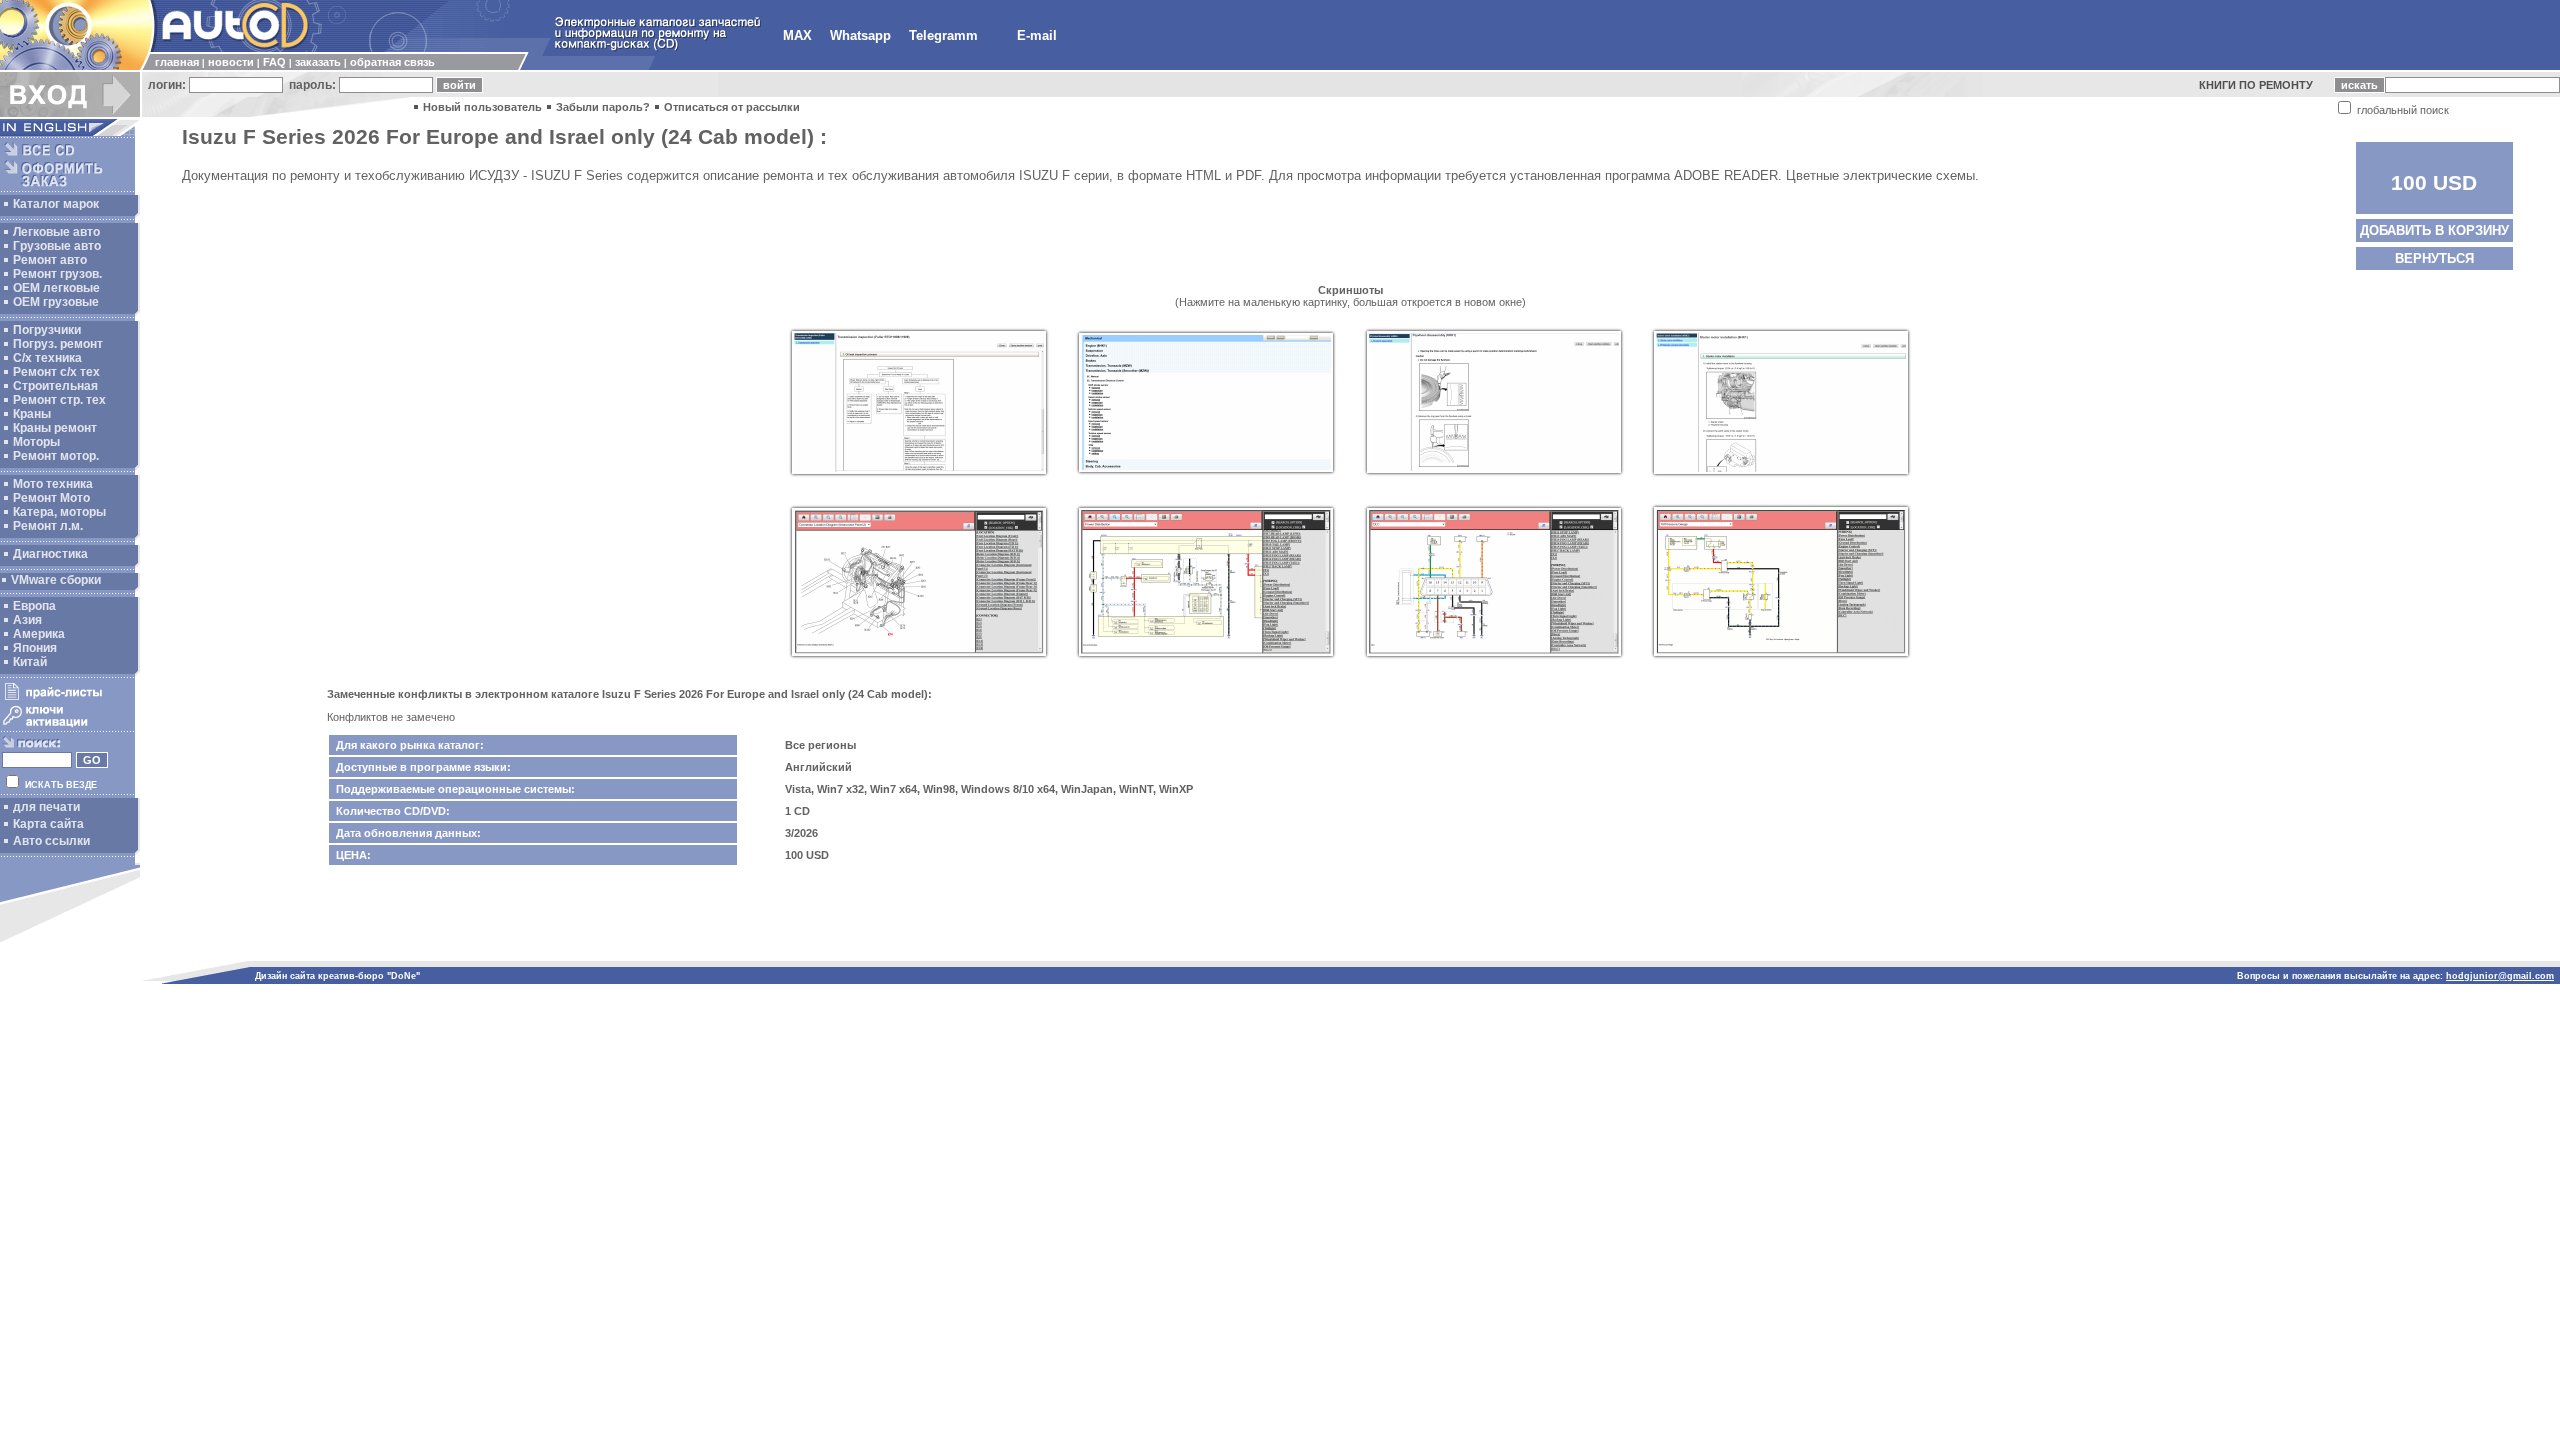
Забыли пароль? (603, 107)
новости (231, 62)
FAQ (274, 62)
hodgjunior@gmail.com (2500, 976)
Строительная (55, 386)
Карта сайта (48, 824)
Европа (34, 606)
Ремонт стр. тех (59, 400)
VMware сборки (56, 580)
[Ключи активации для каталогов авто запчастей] (67, 726)
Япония (35, 648)
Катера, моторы (59, 512)
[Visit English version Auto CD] (70, 132)
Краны (32, 414)
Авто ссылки (51, 841)
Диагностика (50, 554)
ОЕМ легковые (56, 288)
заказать (318, 62)
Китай (30, 662)
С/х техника (47, 358)
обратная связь (392, 62)
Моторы (36, 442)
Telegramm (943, 35)
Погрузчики (47, 330)
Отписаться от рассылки (732, 107)
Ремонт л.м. (48, 526)
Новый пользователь (482, 107)
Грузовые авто (57, 246)
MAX (797, 35)
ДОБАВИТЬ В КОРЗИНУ (2434, 230)
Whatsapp (860, 35)
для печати (46, 807)
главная (177, 62)
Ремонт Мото (51, 498)
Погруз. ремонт (58, 344)
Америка (39, 634)
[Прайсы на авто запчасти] (67, 699)
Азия (27, 620)
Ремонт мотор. (56, 456)
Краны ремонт (55, 428)
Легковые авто (56, 232)
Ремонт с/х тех (56, 372)
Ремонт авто (50, 260)
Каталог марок (56, 204)
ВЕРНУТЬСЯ (2434, 258)
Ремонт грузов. (57, 274)
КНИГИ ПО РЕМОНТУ (2256, 85)
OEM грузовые (56, 302)
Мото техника (53, 484)
